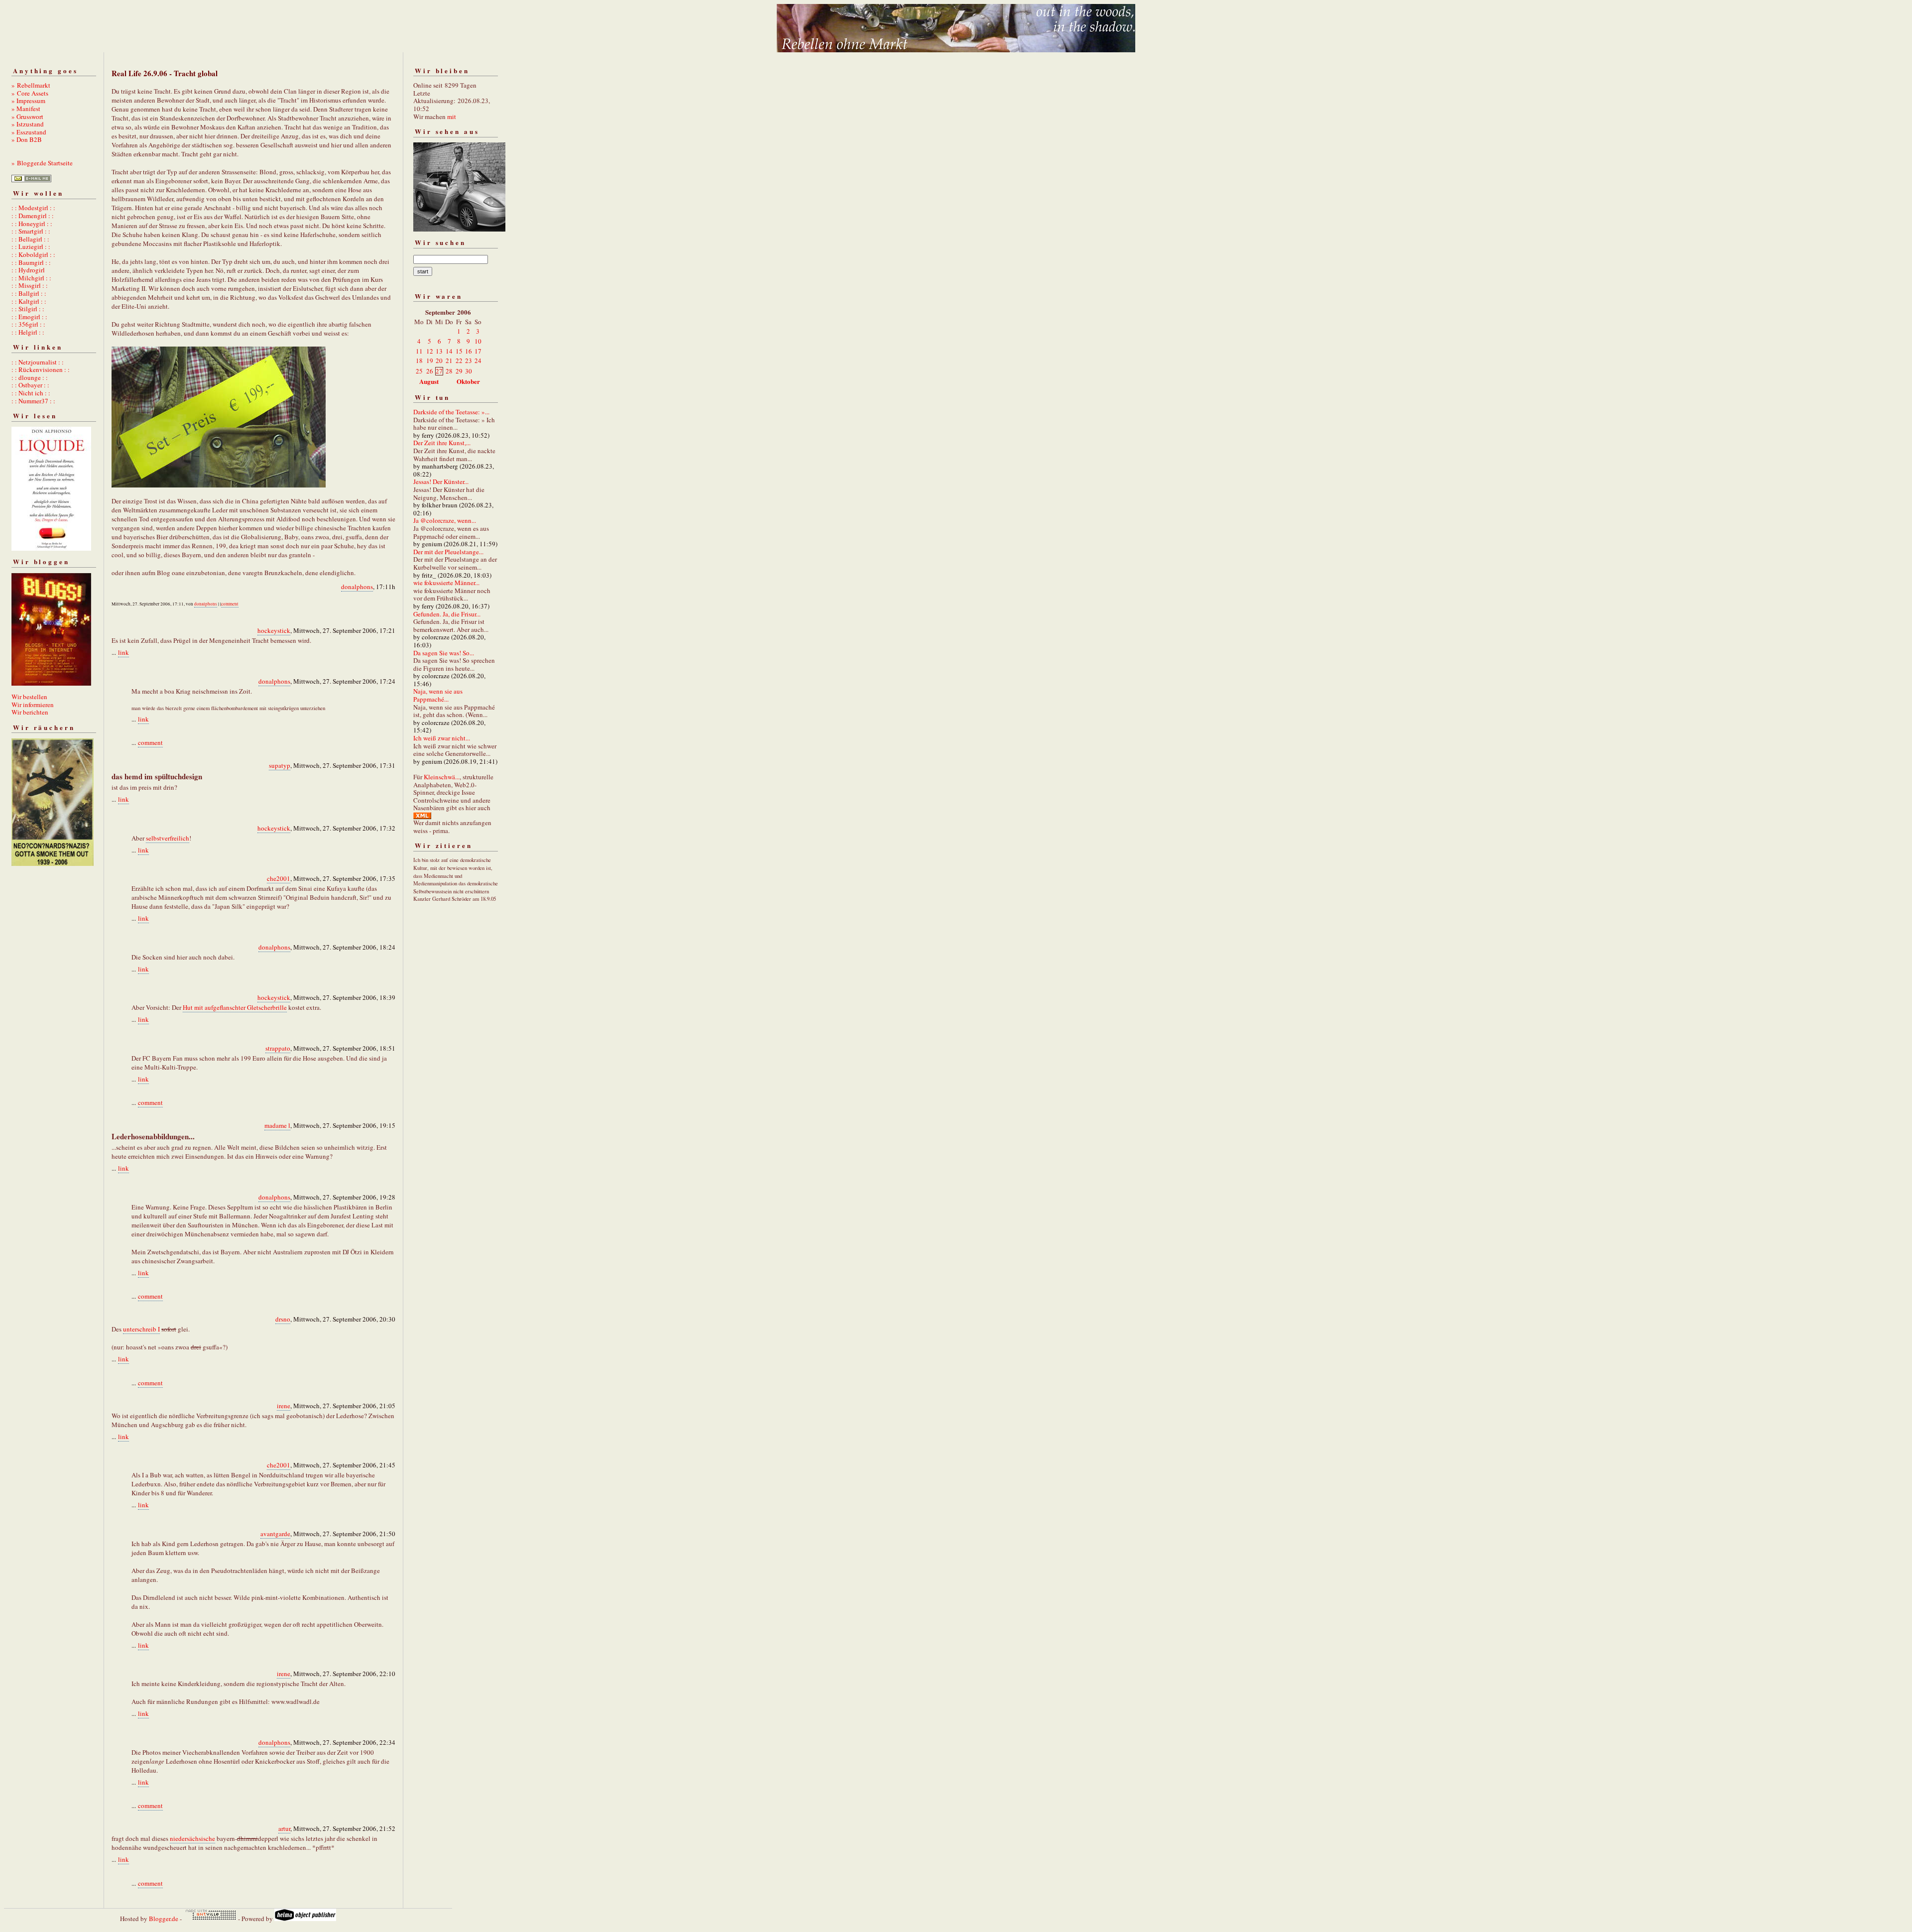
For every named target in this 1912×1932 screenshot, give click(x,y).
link (123, 652)
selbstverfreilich (168, 838)
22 (459, 361)
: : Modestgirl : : (33, 208)
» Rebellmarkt (31, 85)
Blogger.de (164, 1919)
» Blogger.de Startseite (42, 163)
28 (449, 371)
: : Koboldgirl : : (33, 254)
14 (449, 351)
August (429, 381)
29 (459, 371)
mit (452, 117)
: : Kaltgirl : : (29, 301)
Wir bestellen (29, 697)
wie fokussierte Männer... (446, 583)
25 (419, 371)
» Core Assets (30, 93)
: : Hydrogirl (28, 270)
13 (439, 351)
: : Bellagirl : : (30, 239)
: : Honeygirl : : (32, 224)
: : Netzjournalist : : (38, 362)
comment (230, 604)
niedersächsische (192, 1838)
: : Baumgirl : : (31, 262)
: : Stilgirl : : (28, 309)
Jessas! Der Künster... (441, 482)
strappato (278, 1048)
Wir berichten (30, 712)
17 (478, 351)
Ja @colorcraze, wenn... (445, 520)
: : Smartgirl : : (31, 231)
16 (469, 351)
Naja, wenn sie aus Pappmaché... (438, 695)
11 (419, 351)
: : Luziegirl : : (31, 246)
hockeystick (274, 630)
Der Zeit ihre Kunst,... (442, 443)
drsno (283, 1319)
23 (469, 361)
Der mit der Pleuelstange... (448, 552)
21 (449, 361)
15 (459, 351)
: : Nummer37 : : (33, 401)
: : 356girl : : (28, 324)
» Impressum (28, 101)
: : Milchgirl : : (31, 278)
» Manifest (26, 109)
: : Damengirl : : (33, 216)
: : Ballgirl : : (29, 293)
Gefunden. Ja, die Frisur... (447, 614)
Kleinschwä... (442, 777)
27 (439, 371)
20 (439, 361)
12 (430, 351)
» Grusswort (27, 117)
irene (284, 1406)
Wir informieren (33, 705)
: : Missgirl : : (30, 285)
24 (478, 361)
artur (284, 1828)
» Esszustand (29, 132)
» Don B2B (27, 139)
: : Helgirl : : (28, 332)
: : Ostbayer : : (30, 385)
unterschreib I (141, 1329)
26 (430, 371)
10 (478, 341)
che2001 (279, 878)
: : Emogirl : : (29, 317)
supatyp (280, 765)
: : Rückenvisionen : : (41, 369)
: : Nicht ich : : (31, 393)
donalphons (357, 587)
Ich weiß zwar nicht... (442, 738)
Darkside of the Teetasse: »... (451, 412)
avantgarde (275, 1534)
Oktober (468, 381)
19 (430, 361)
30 (469, 371)
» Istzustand (28, 124)
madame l (277, 1125)
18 (419, 361)
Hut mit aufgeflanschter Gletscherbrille (235, 1007)
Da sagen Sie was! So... (444, 653)
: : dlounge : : (30, 377)
